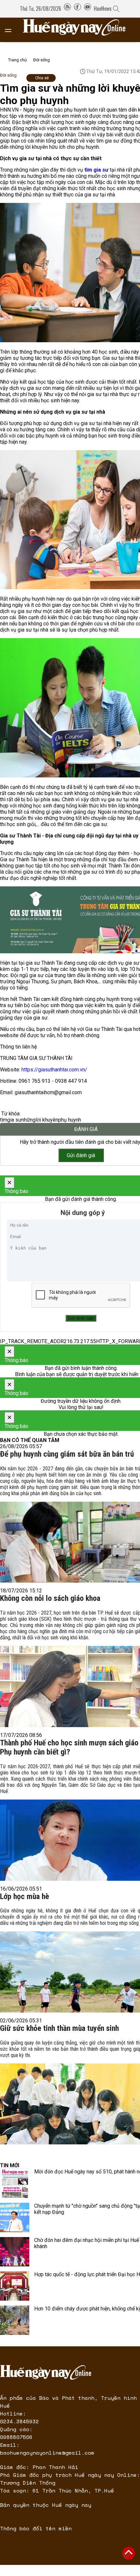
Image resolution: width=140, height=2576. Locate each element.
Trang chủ (17, 60)
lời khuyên (47, 1120)
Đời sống (42, 60)
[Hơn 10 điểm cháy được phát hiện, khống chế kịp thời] (15, 2320)
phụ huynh (70, 1120)
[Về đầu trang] (129, 2553)
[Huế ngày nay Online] (78, 30)
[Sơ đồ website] (67, 8)
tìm (4, 1120)
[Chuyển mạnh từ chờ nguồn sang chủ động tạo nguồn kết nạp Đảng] (15, 2217)
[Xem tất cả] (11, 30)
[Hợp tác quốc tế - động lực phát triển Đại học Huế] (15, 2286)
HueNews (103, 8)
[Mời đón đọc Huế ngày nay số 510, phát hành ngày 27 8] (15, 2183)
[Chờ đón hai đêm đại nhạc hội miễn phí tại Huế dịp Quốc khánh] (15, 2252)
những (28, 1120)
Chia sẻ (42, 78)
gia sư (14, 1120)
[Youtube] (88, 8)
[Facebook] (77, 8)
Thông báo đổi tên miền (36, 2528)
